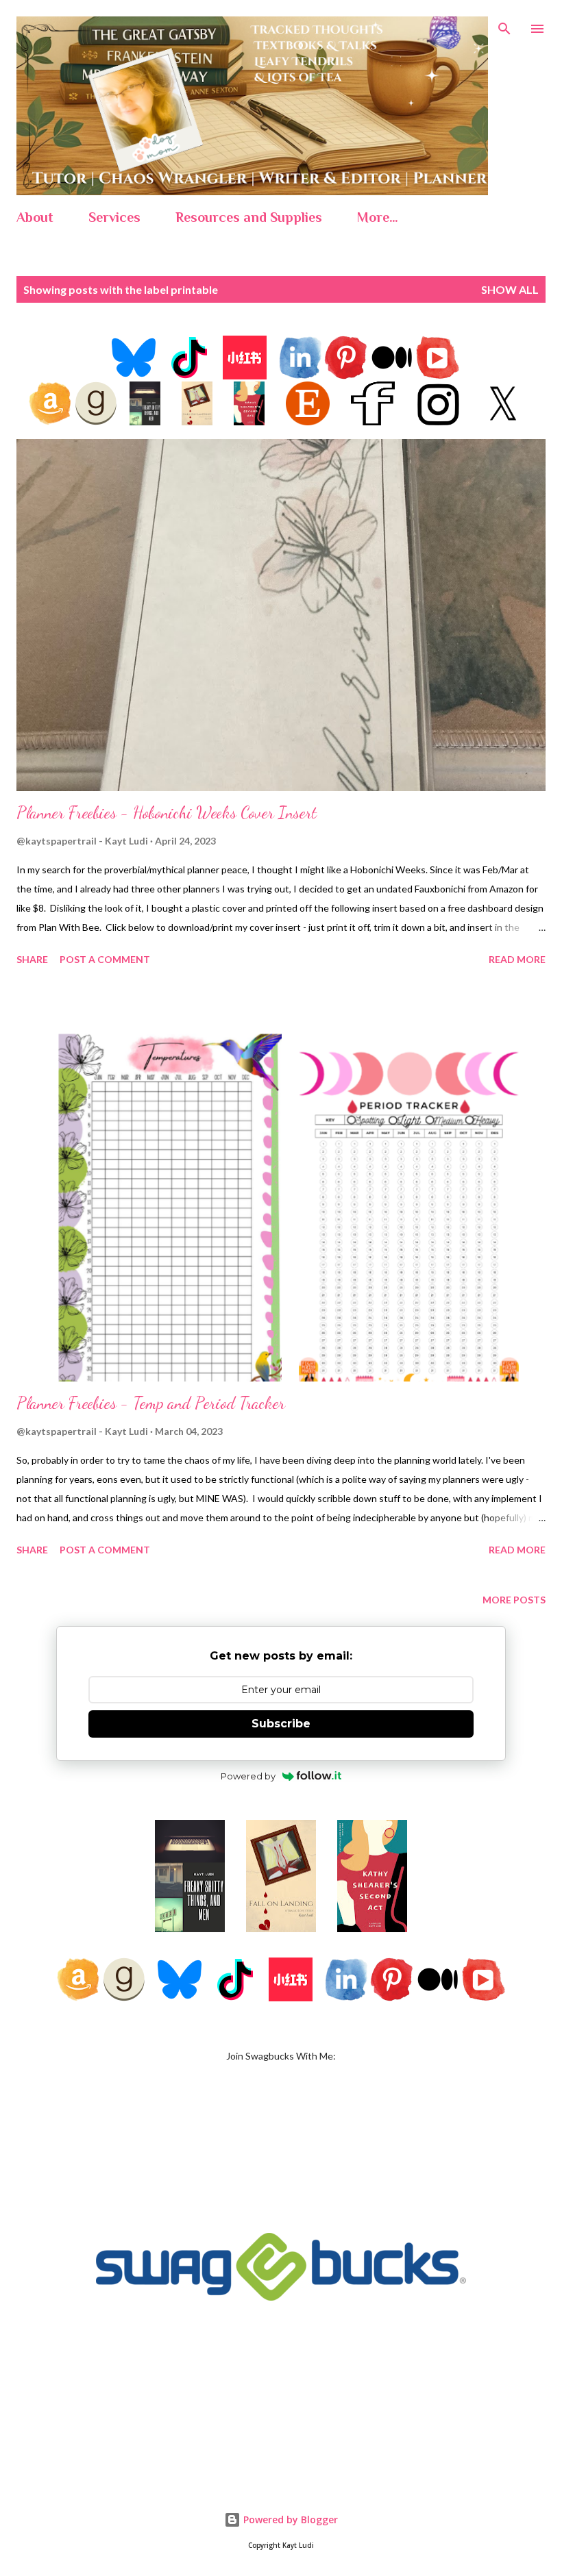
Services (114, 217)
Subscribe (281, 1724)
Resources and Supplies (249, 217)
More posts (514, 1600)
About (35, 217)
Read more (517, 959)
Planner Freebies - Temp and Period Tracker (151, 1403)
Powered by (248, 1776)
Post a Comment (105, 959)
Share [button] (32, 959)
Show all (510, 289)
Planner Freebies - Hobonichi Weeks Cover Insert (167, 813)
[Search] (504, 25)
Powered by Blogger (289, 2519)
